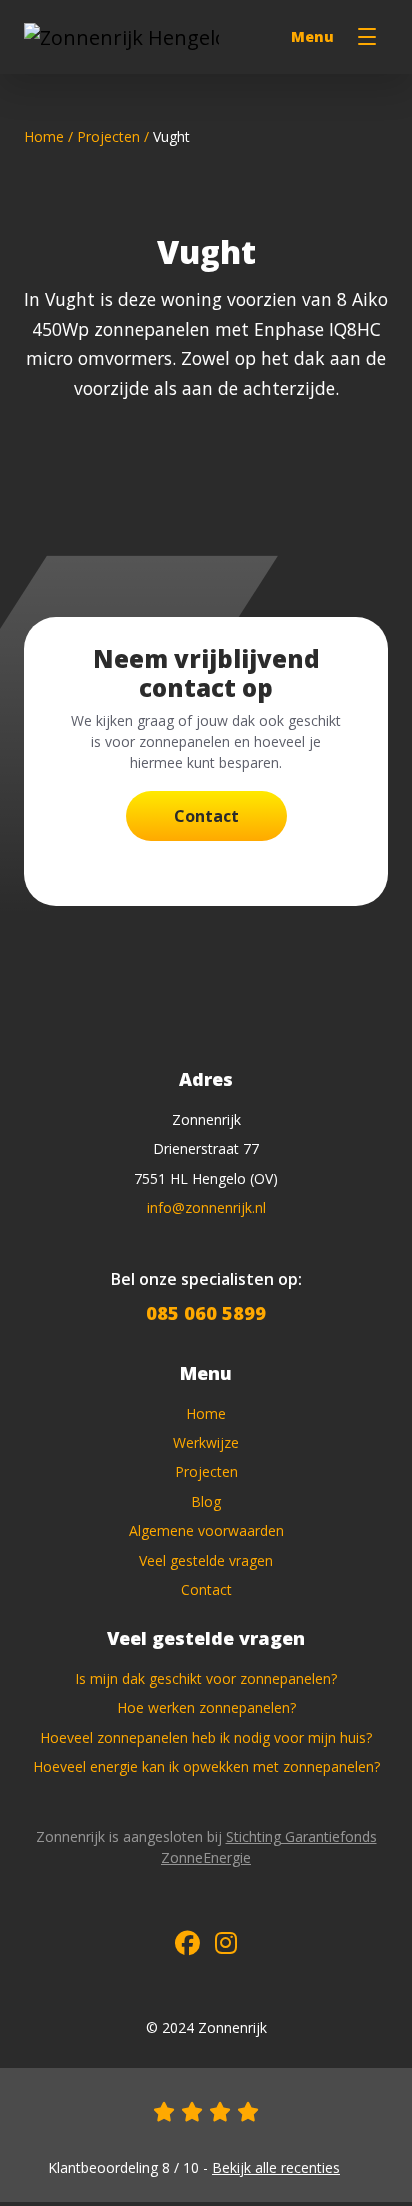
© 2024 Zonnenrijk (206, 2027)
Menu (312, 36)
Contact (206, 816)
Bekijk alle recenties (276, 2167)
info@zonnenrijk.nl (206, 1207)
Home (44, 136)
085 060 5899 (206, 1313)
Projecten (108, 136)
